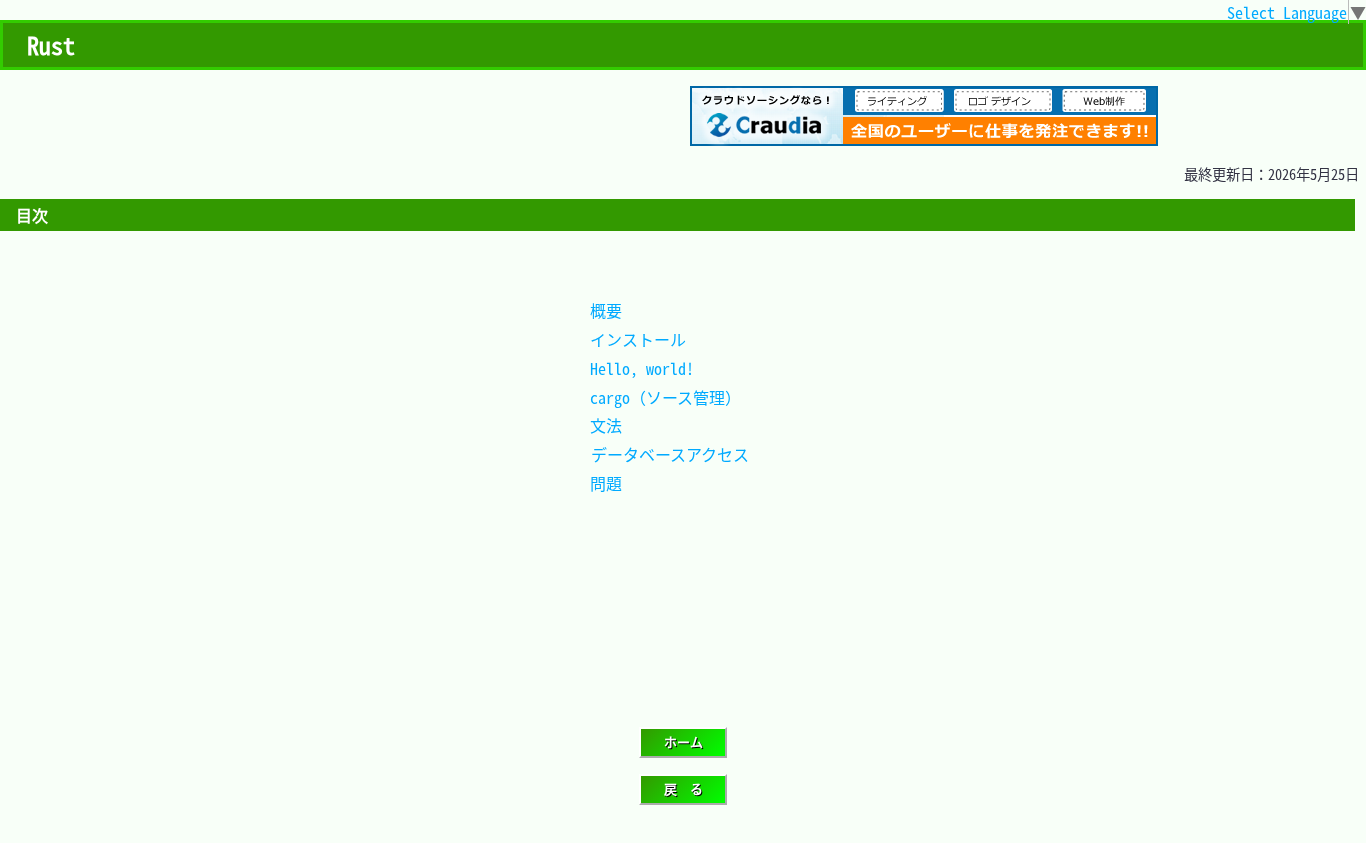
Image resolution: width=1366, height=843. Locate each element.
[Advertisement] (274, 404)
